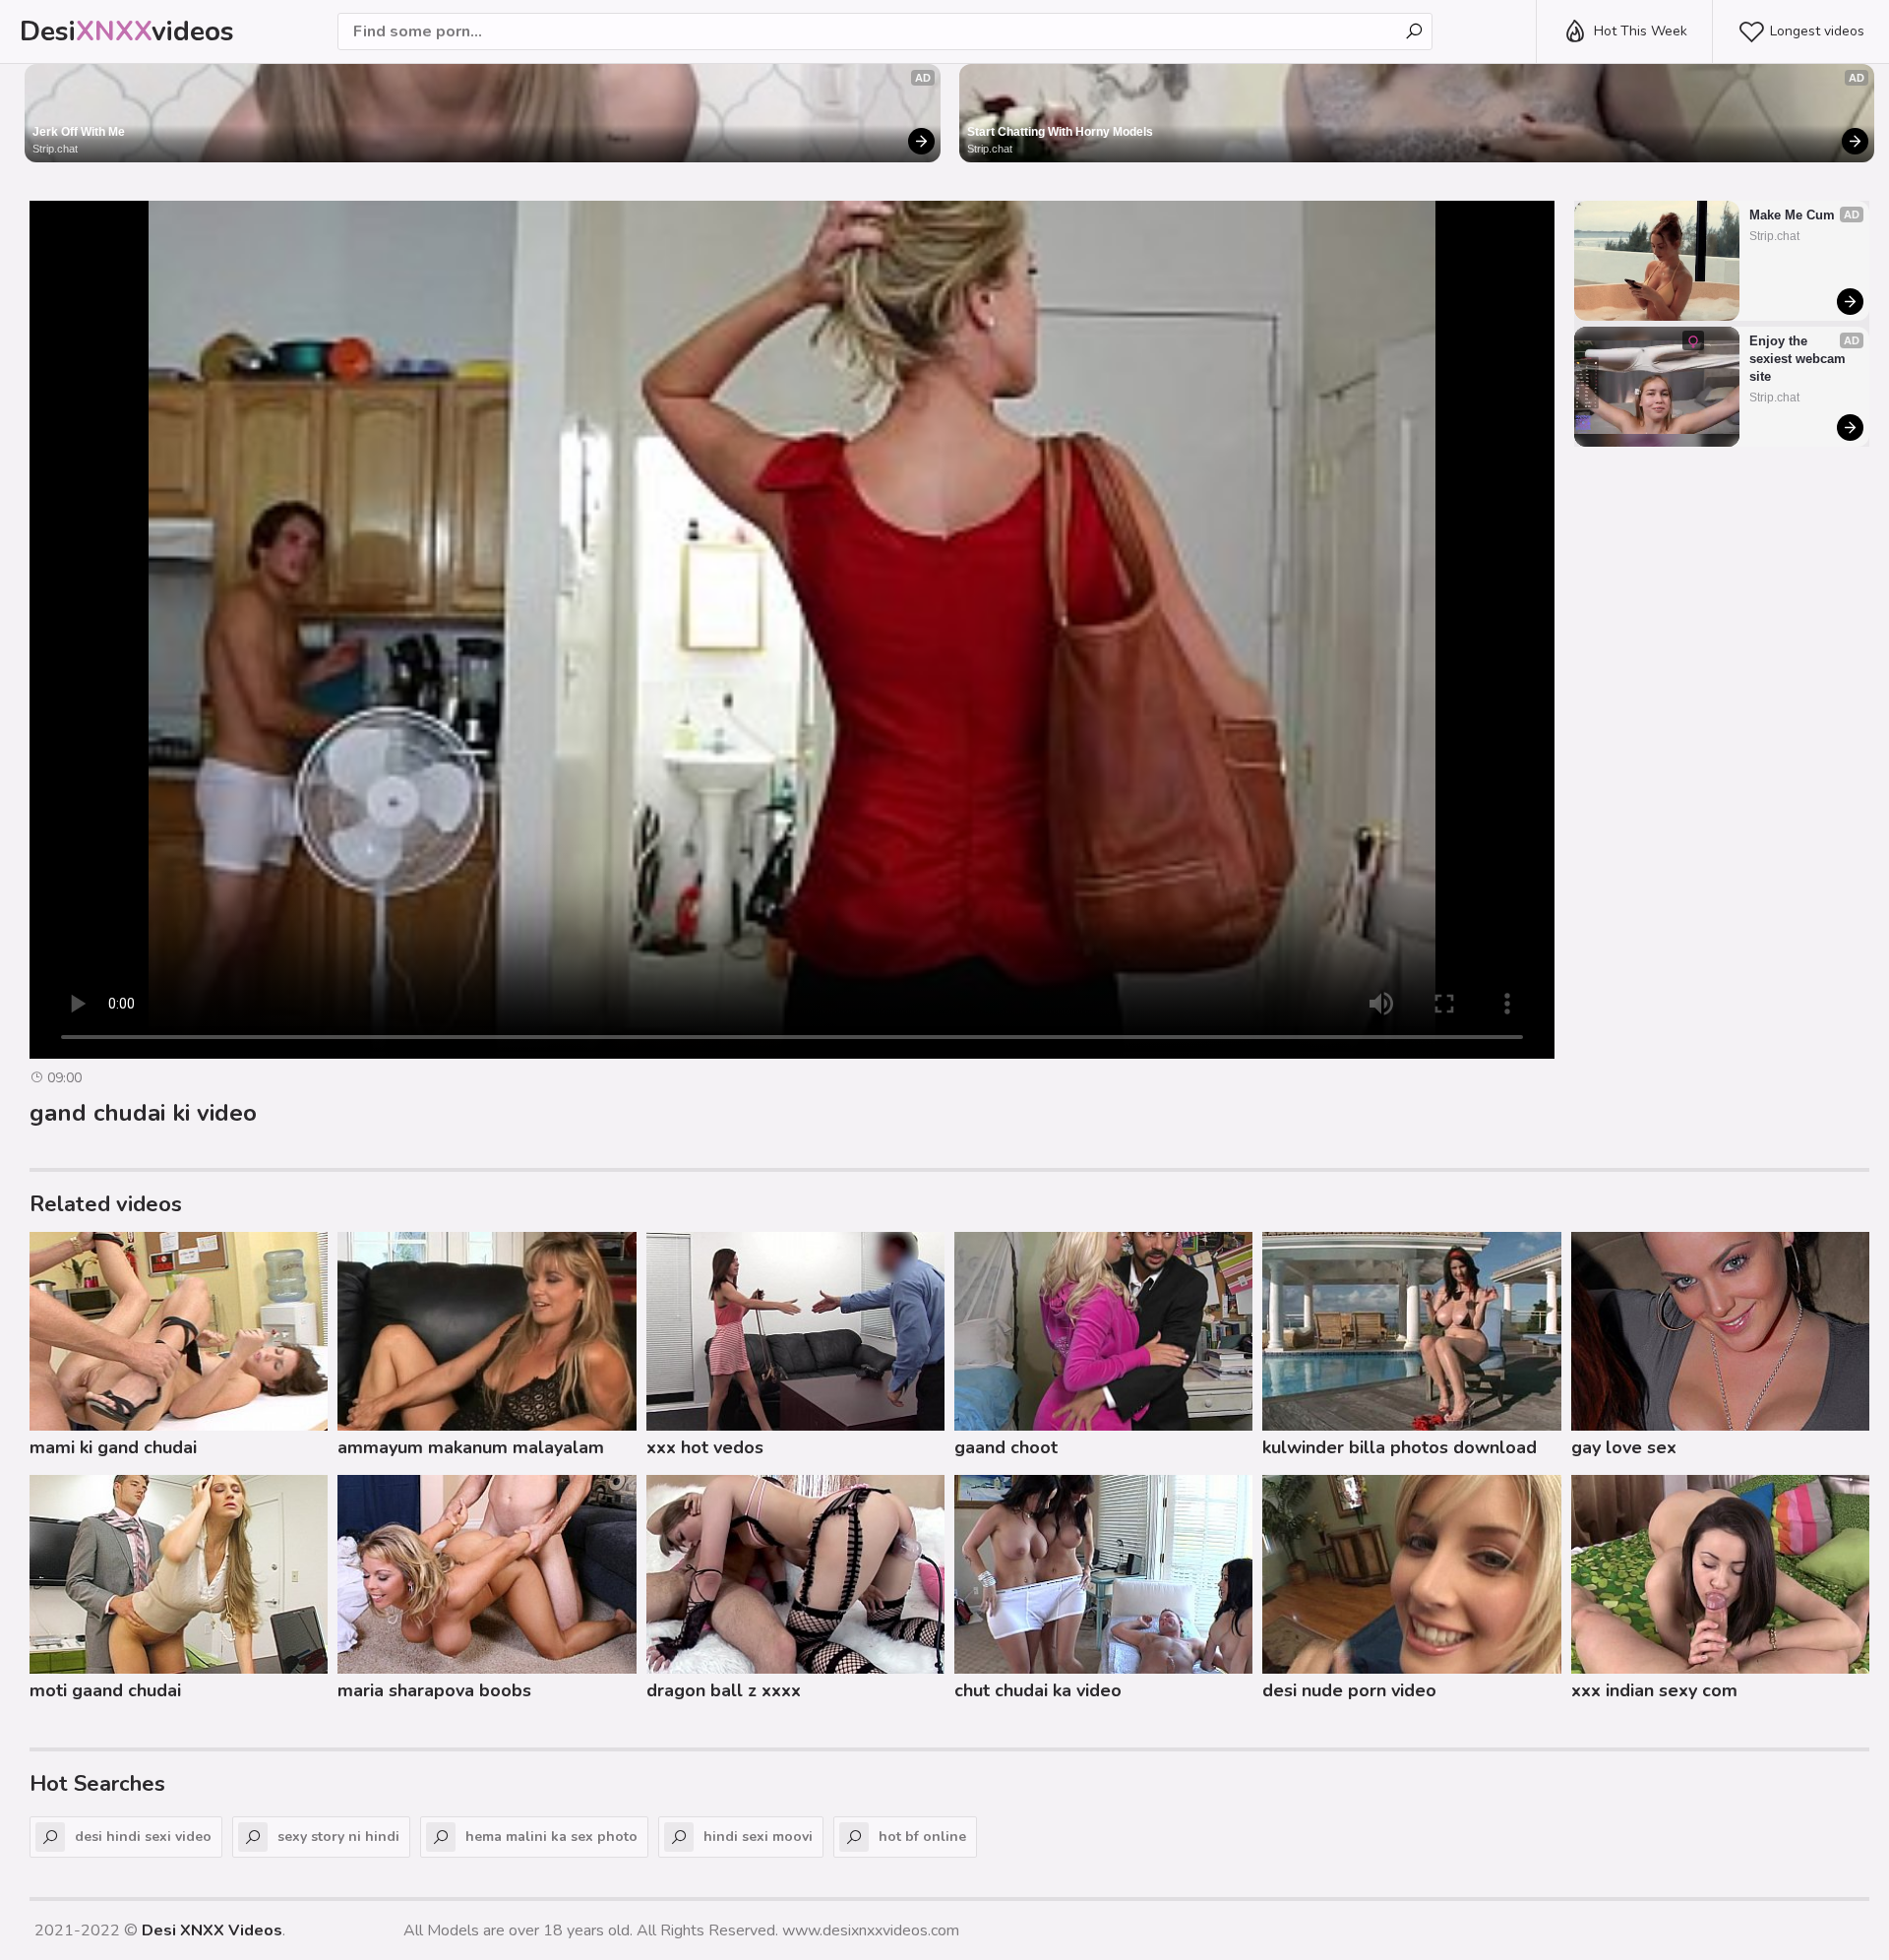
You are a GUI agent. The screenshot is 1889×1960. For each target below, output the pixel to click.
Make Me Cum (1792, 215)
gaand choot (1006, 1447)
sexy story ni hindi (338, 1837)
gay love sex (1624, 1447)
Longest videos (1817, 31)
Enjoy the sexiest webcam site (1799, 359)
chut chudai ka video (1038, 1690)
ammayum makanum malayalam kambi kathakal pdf (471, 1450)
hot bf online (922, 1837)
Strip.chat (55, 149)
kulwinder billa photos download (1400, 1447)
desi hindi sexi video (143, 1837)
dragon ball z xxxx (724, 1690)
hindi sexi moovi (758, 1837)
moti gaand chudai (105, 1690)
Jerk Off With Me (79, 132)
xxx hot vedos (705, 1447)
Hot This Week (1641, 31)
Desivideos (127, 31)
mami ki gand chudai (113, 1447)
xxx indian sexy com (1654, 1690)
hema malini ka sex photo (551, 1837)
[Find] (1414, 31)
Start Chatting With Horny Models (1060, 132)
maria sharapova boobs (434, 1690)
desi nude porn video (1349, 1690)
